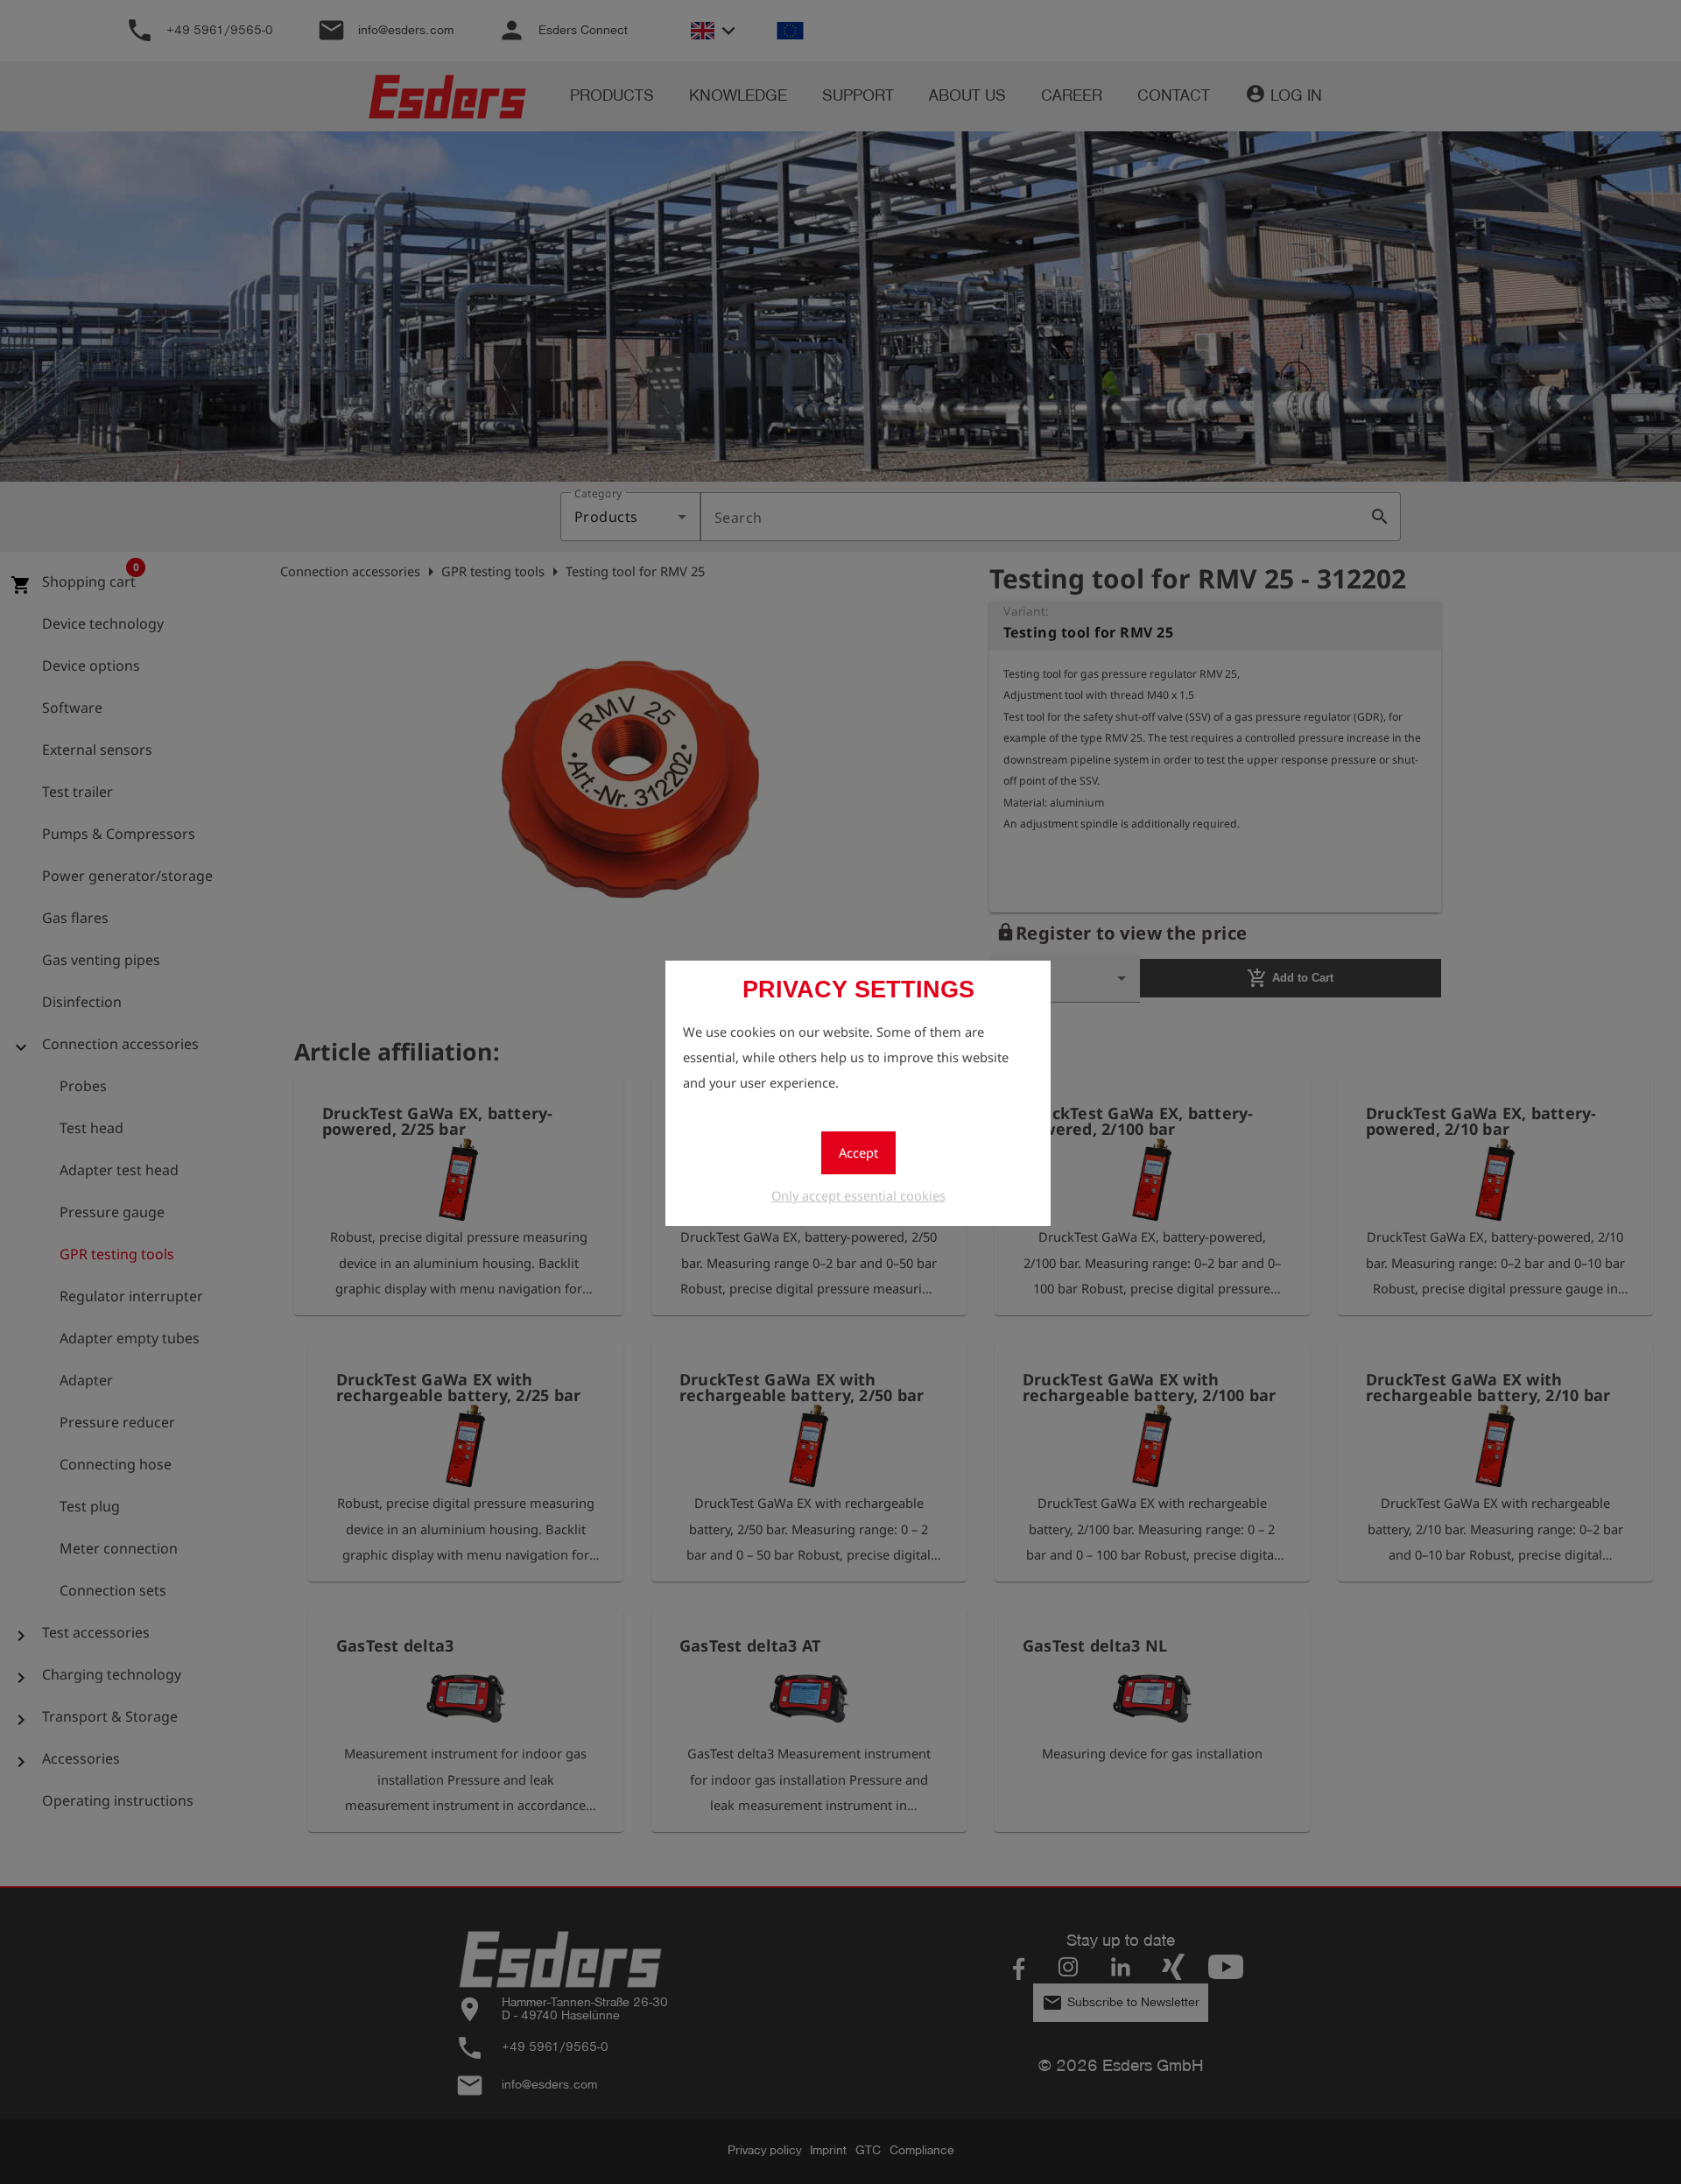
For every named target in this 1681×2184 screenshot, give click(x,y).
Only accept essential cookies (858, 1195)
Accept (858, 1152)
